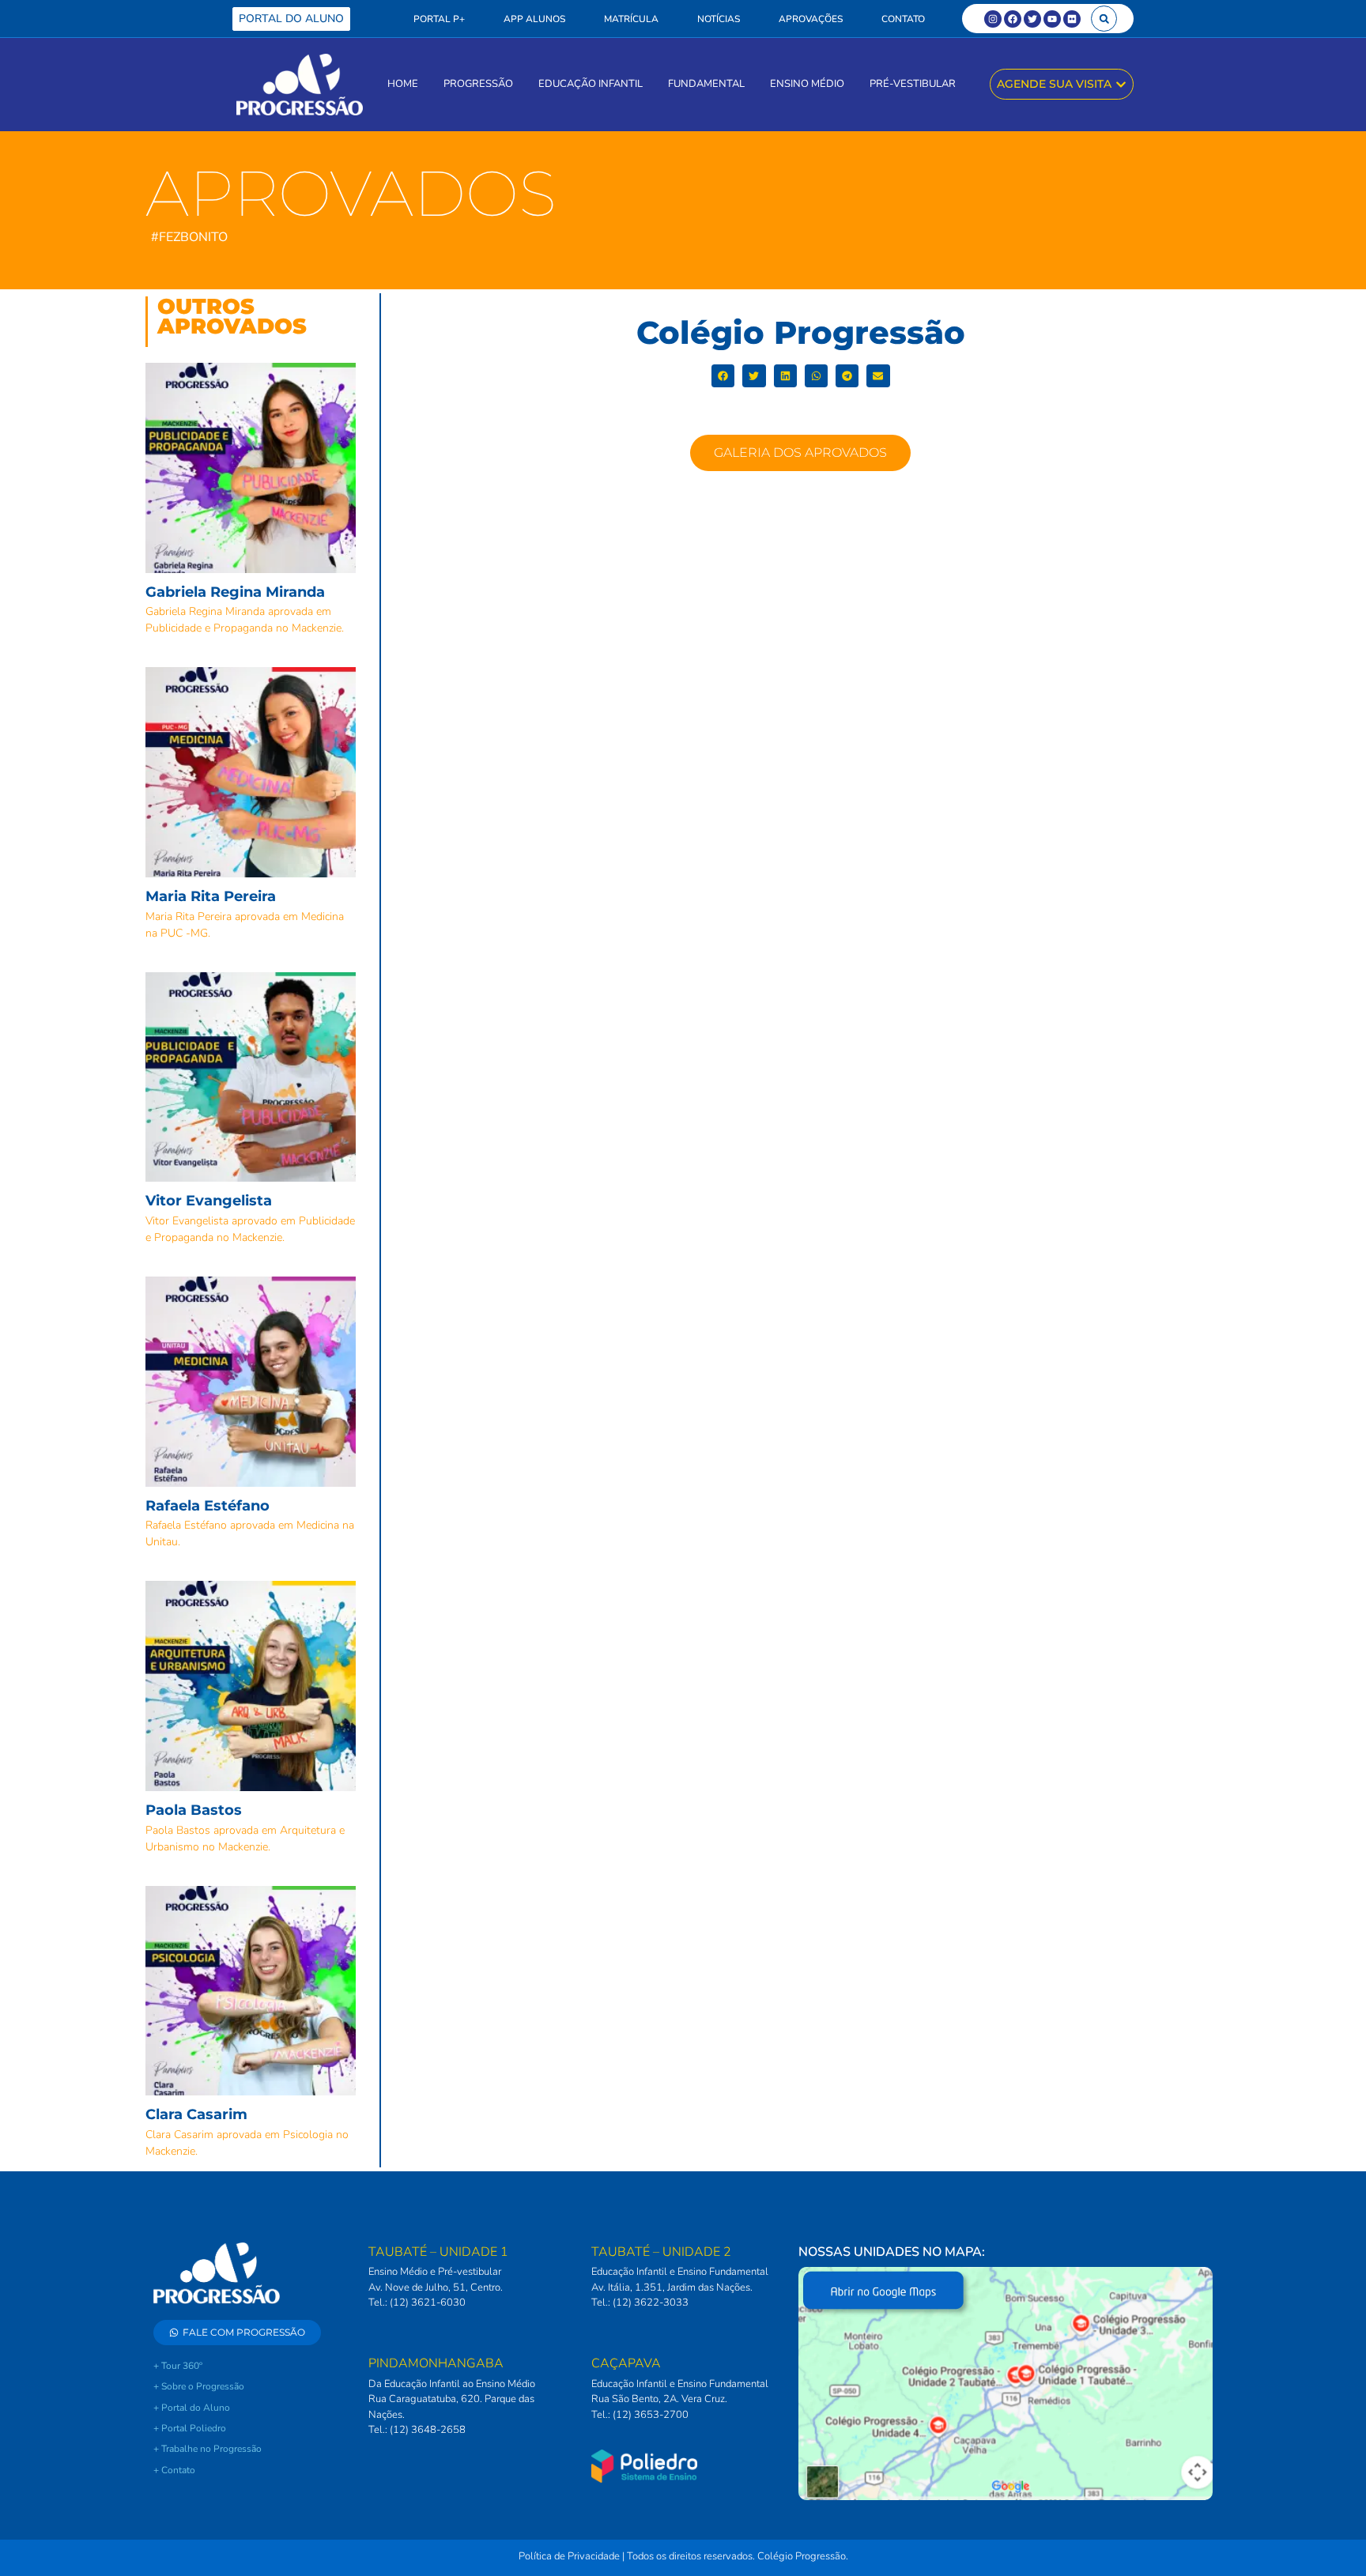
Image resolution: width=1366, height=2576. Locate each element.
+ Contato (174, 2470)
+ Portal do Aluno (192, 2408)
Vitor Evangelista (209, 1201)
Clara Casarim (196, 2114)
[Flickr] (1072, 19)
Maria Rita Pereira (211, 896)
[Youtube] (1052, 19)
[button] (1104, 19)
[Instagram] (993, 19)
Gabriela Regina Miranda (235, 592)
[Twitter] (1032, 19)
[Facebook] (1013, 19)
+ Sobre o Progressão (199, 2386)
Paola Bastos (194, 1810)
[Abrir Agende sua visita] (1121, 84)
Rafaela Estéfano (208, 1506)
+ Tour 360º (178, 2366)
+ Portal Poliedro (190, 2428)
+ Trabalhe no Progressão (208, 2449)
